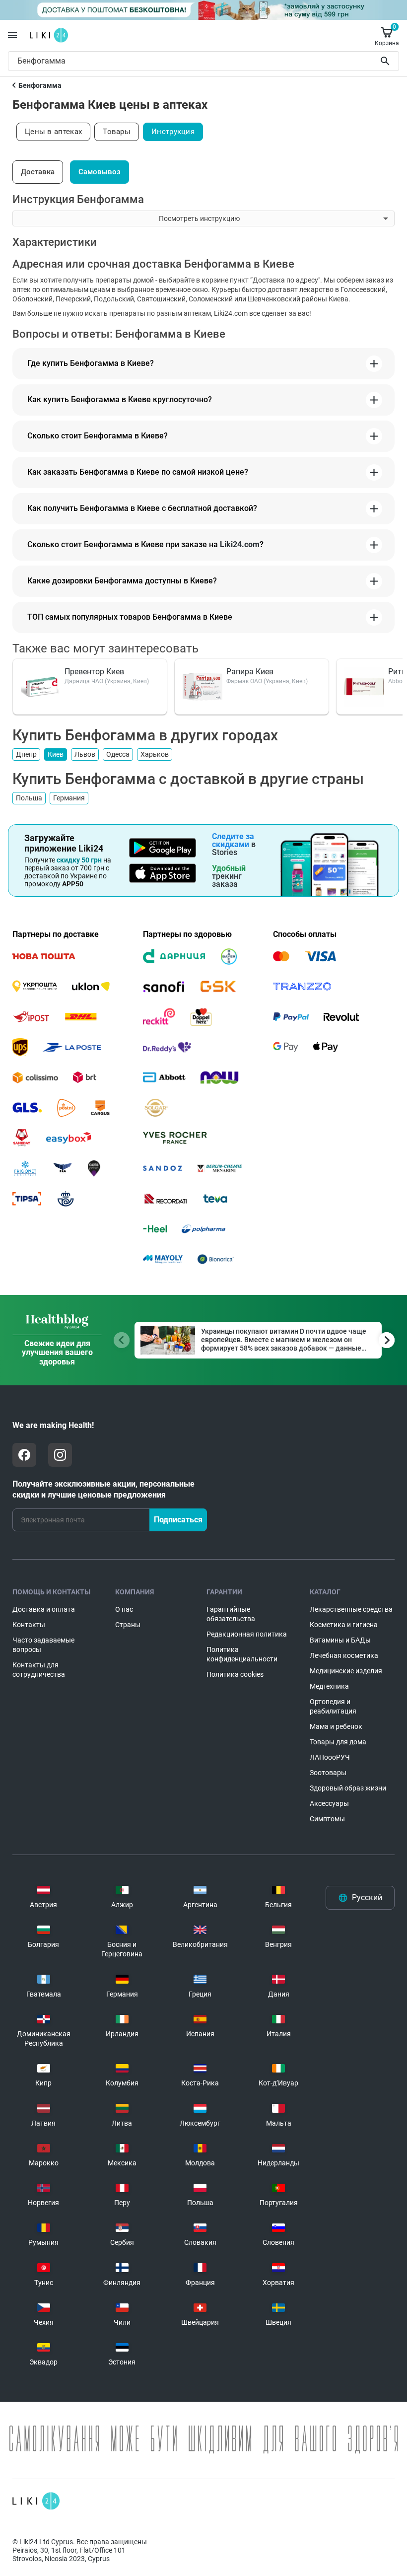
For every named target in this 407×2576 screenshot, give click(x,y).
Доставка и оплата (44, 1609)
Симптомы (327, 1819)
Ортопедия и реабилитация (333, 1706)
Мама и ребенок (336, 1726)
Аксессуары (329, 1803)
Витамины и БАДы (340, 1640)
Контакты (29, 1625)
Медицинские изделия (346, 1671)
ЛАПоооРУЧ (330, 1757)
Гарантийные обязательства (231, 1614)
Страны (128, 1625)
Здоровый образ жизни (348, 1788)
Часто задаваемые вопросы (43, 1645)
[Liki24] (36, 2501)
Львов (85, 754)
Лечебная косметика (344, 1655)
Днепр (26, 754)
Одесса (118, 754)
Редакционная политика (247, 1634)
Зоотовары (328, 1773)
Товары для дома (338, 1742)
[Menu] (12, 35)
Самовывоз (100, 172)
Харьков (155, 754)
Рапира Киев (250, 672)
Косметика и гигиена (344, 1625)
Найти (387, 61)
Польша (29, 798)
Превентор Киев (94, 672)
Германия (69, 798)
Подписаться (178, 1520)
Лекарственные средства (351, 1609)
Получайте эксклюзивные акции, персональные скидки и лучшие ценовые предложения (103, 1489)
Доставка (38, 172)
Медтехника (329, 1686)
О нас (124, 1609)
